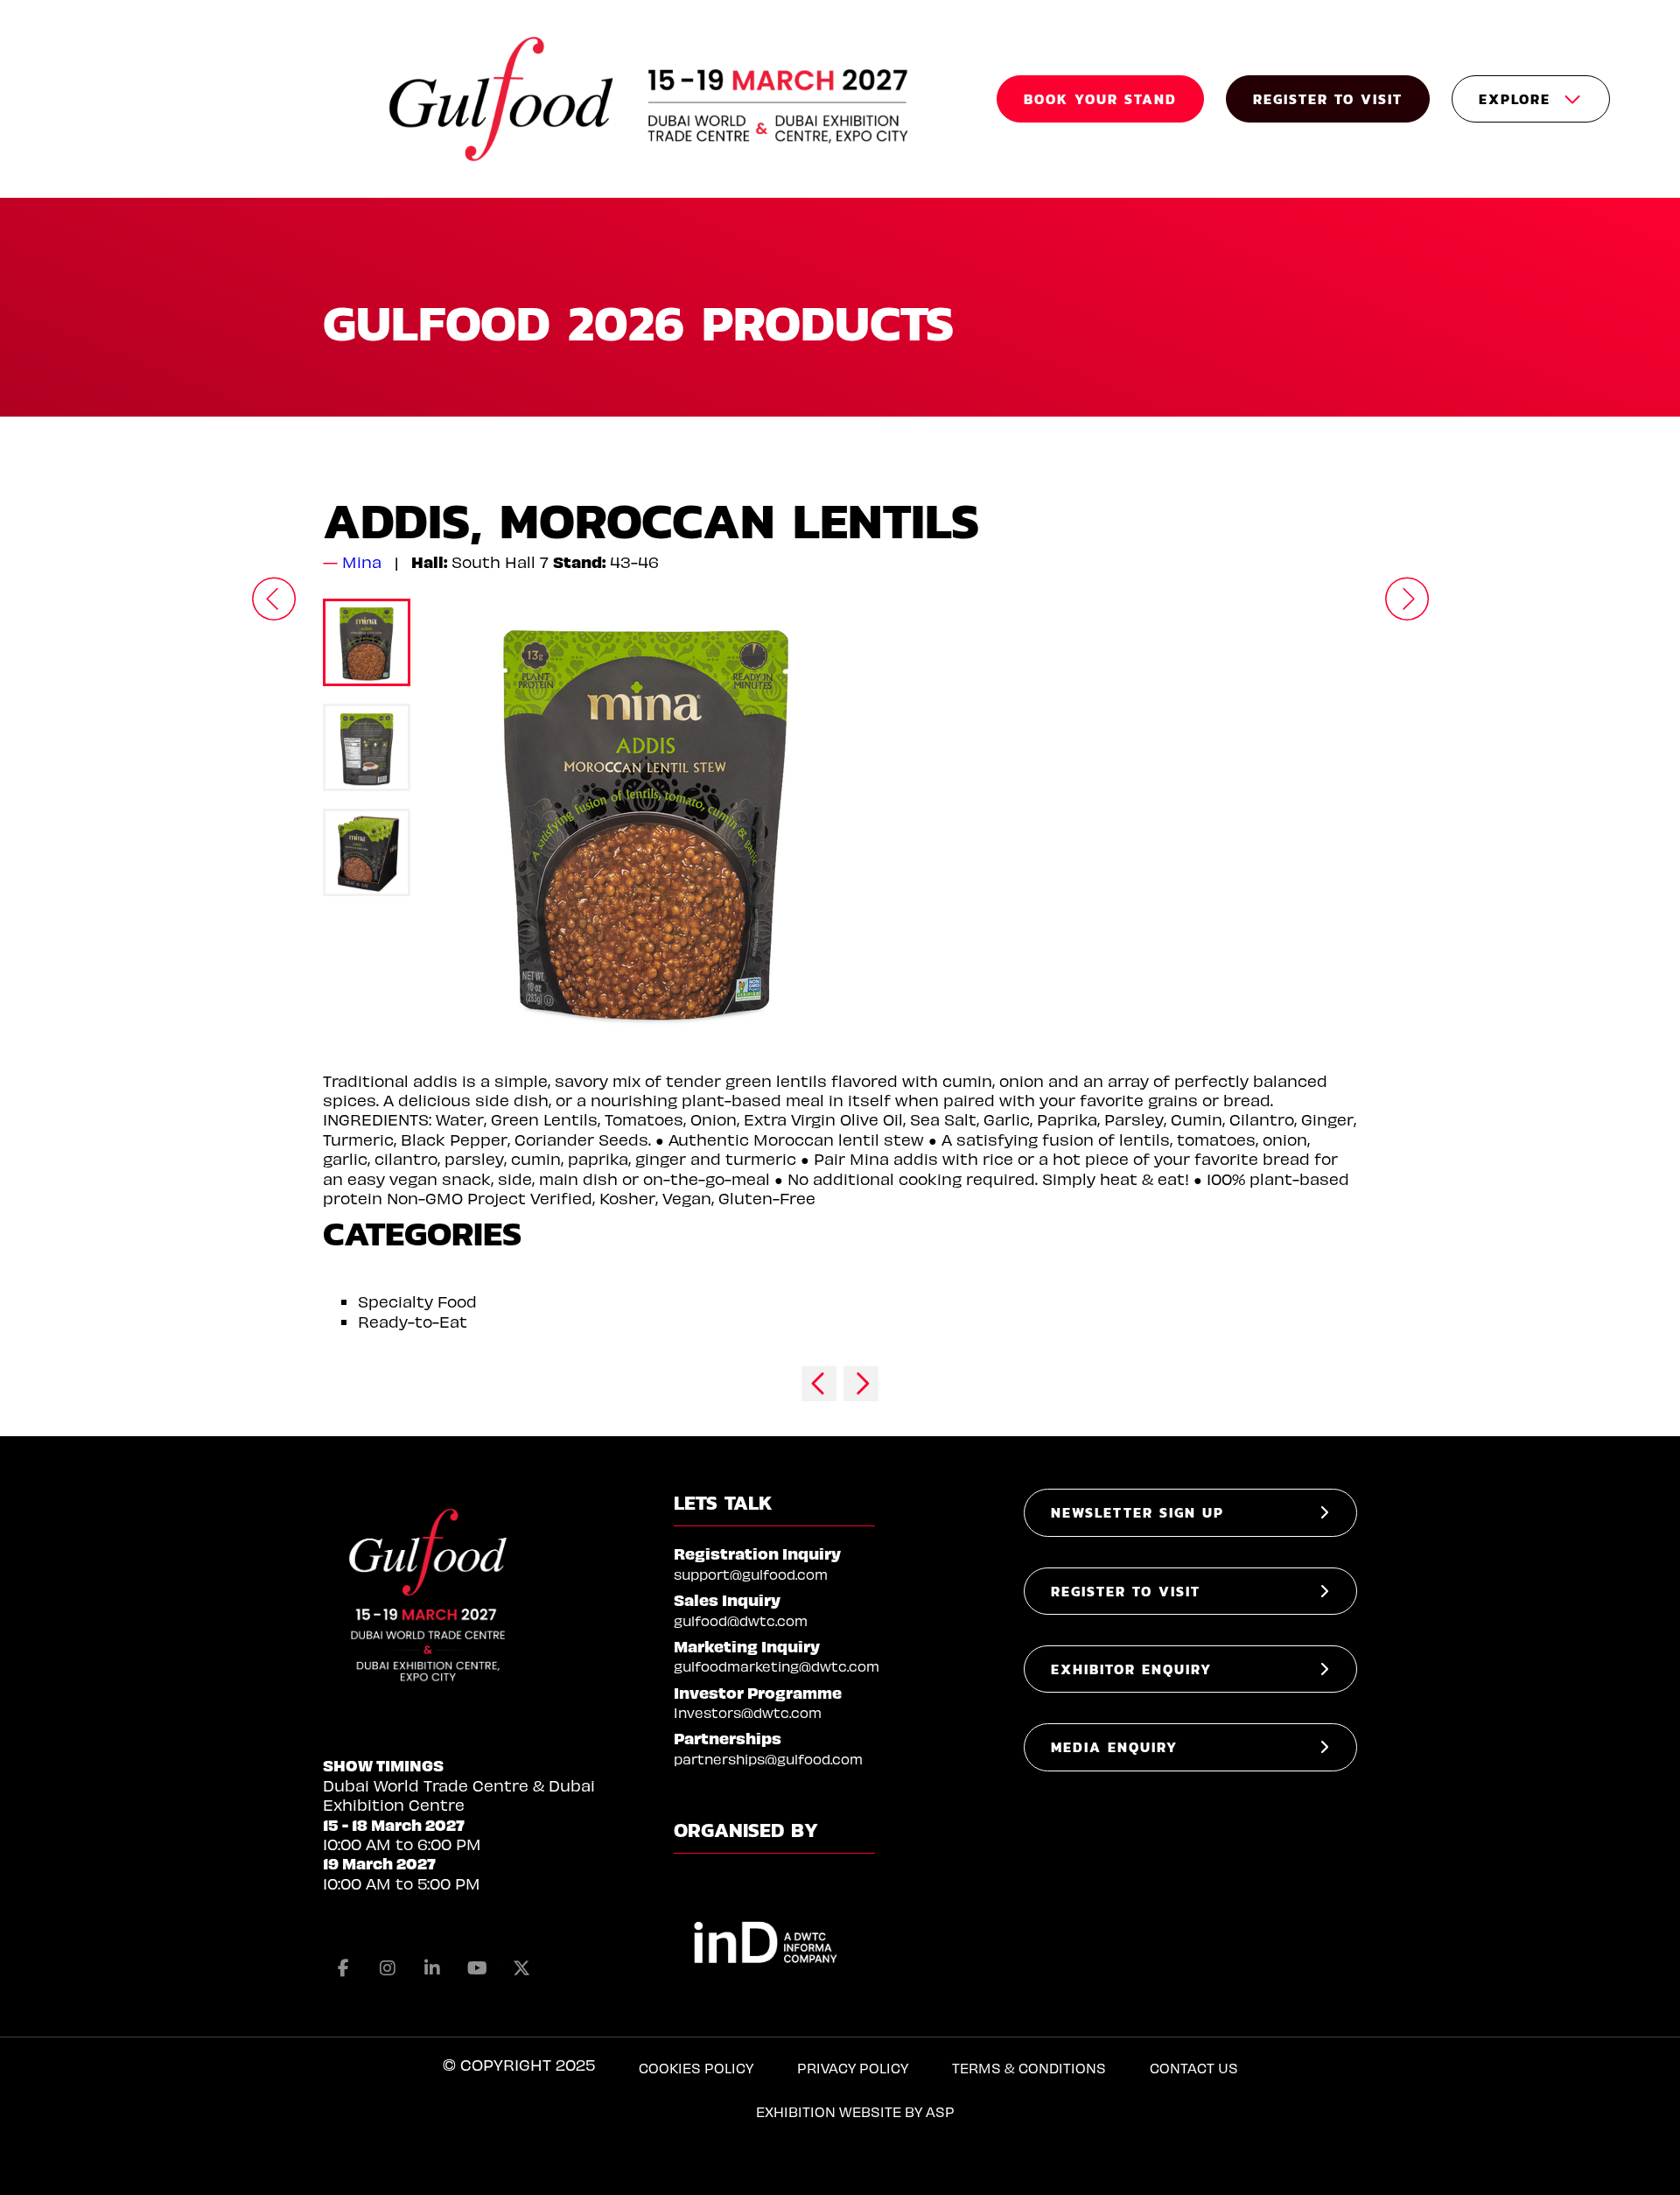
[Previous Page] (819, 1384)
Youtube (477, 1968)
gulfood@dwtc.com (741, 1620)
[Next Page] (861, 1384)
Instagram (388, 1968)
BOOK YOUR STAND (1100, 99)
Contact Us (1194, 2068)
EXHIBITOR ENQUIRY (1131, 1669)
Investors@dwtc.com (748, 1712)
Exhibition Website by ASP (855, 2111)
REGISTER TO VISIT (1328, 99)
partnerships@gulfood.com (768, 1759)
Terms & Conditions (1029, 2068)
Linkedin (432, 1968)
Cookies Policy (696, 2068)
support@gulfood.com (751, 1574)
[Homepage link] (651, 99)
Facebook (343, 1968)
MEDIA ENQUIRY (1114, 1747)
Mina (362, 561)
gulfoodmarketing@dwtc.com (777, 1666)
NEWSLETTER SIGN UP (1137, 1512)
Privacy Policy (853, 2068)
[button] (273, 599)
